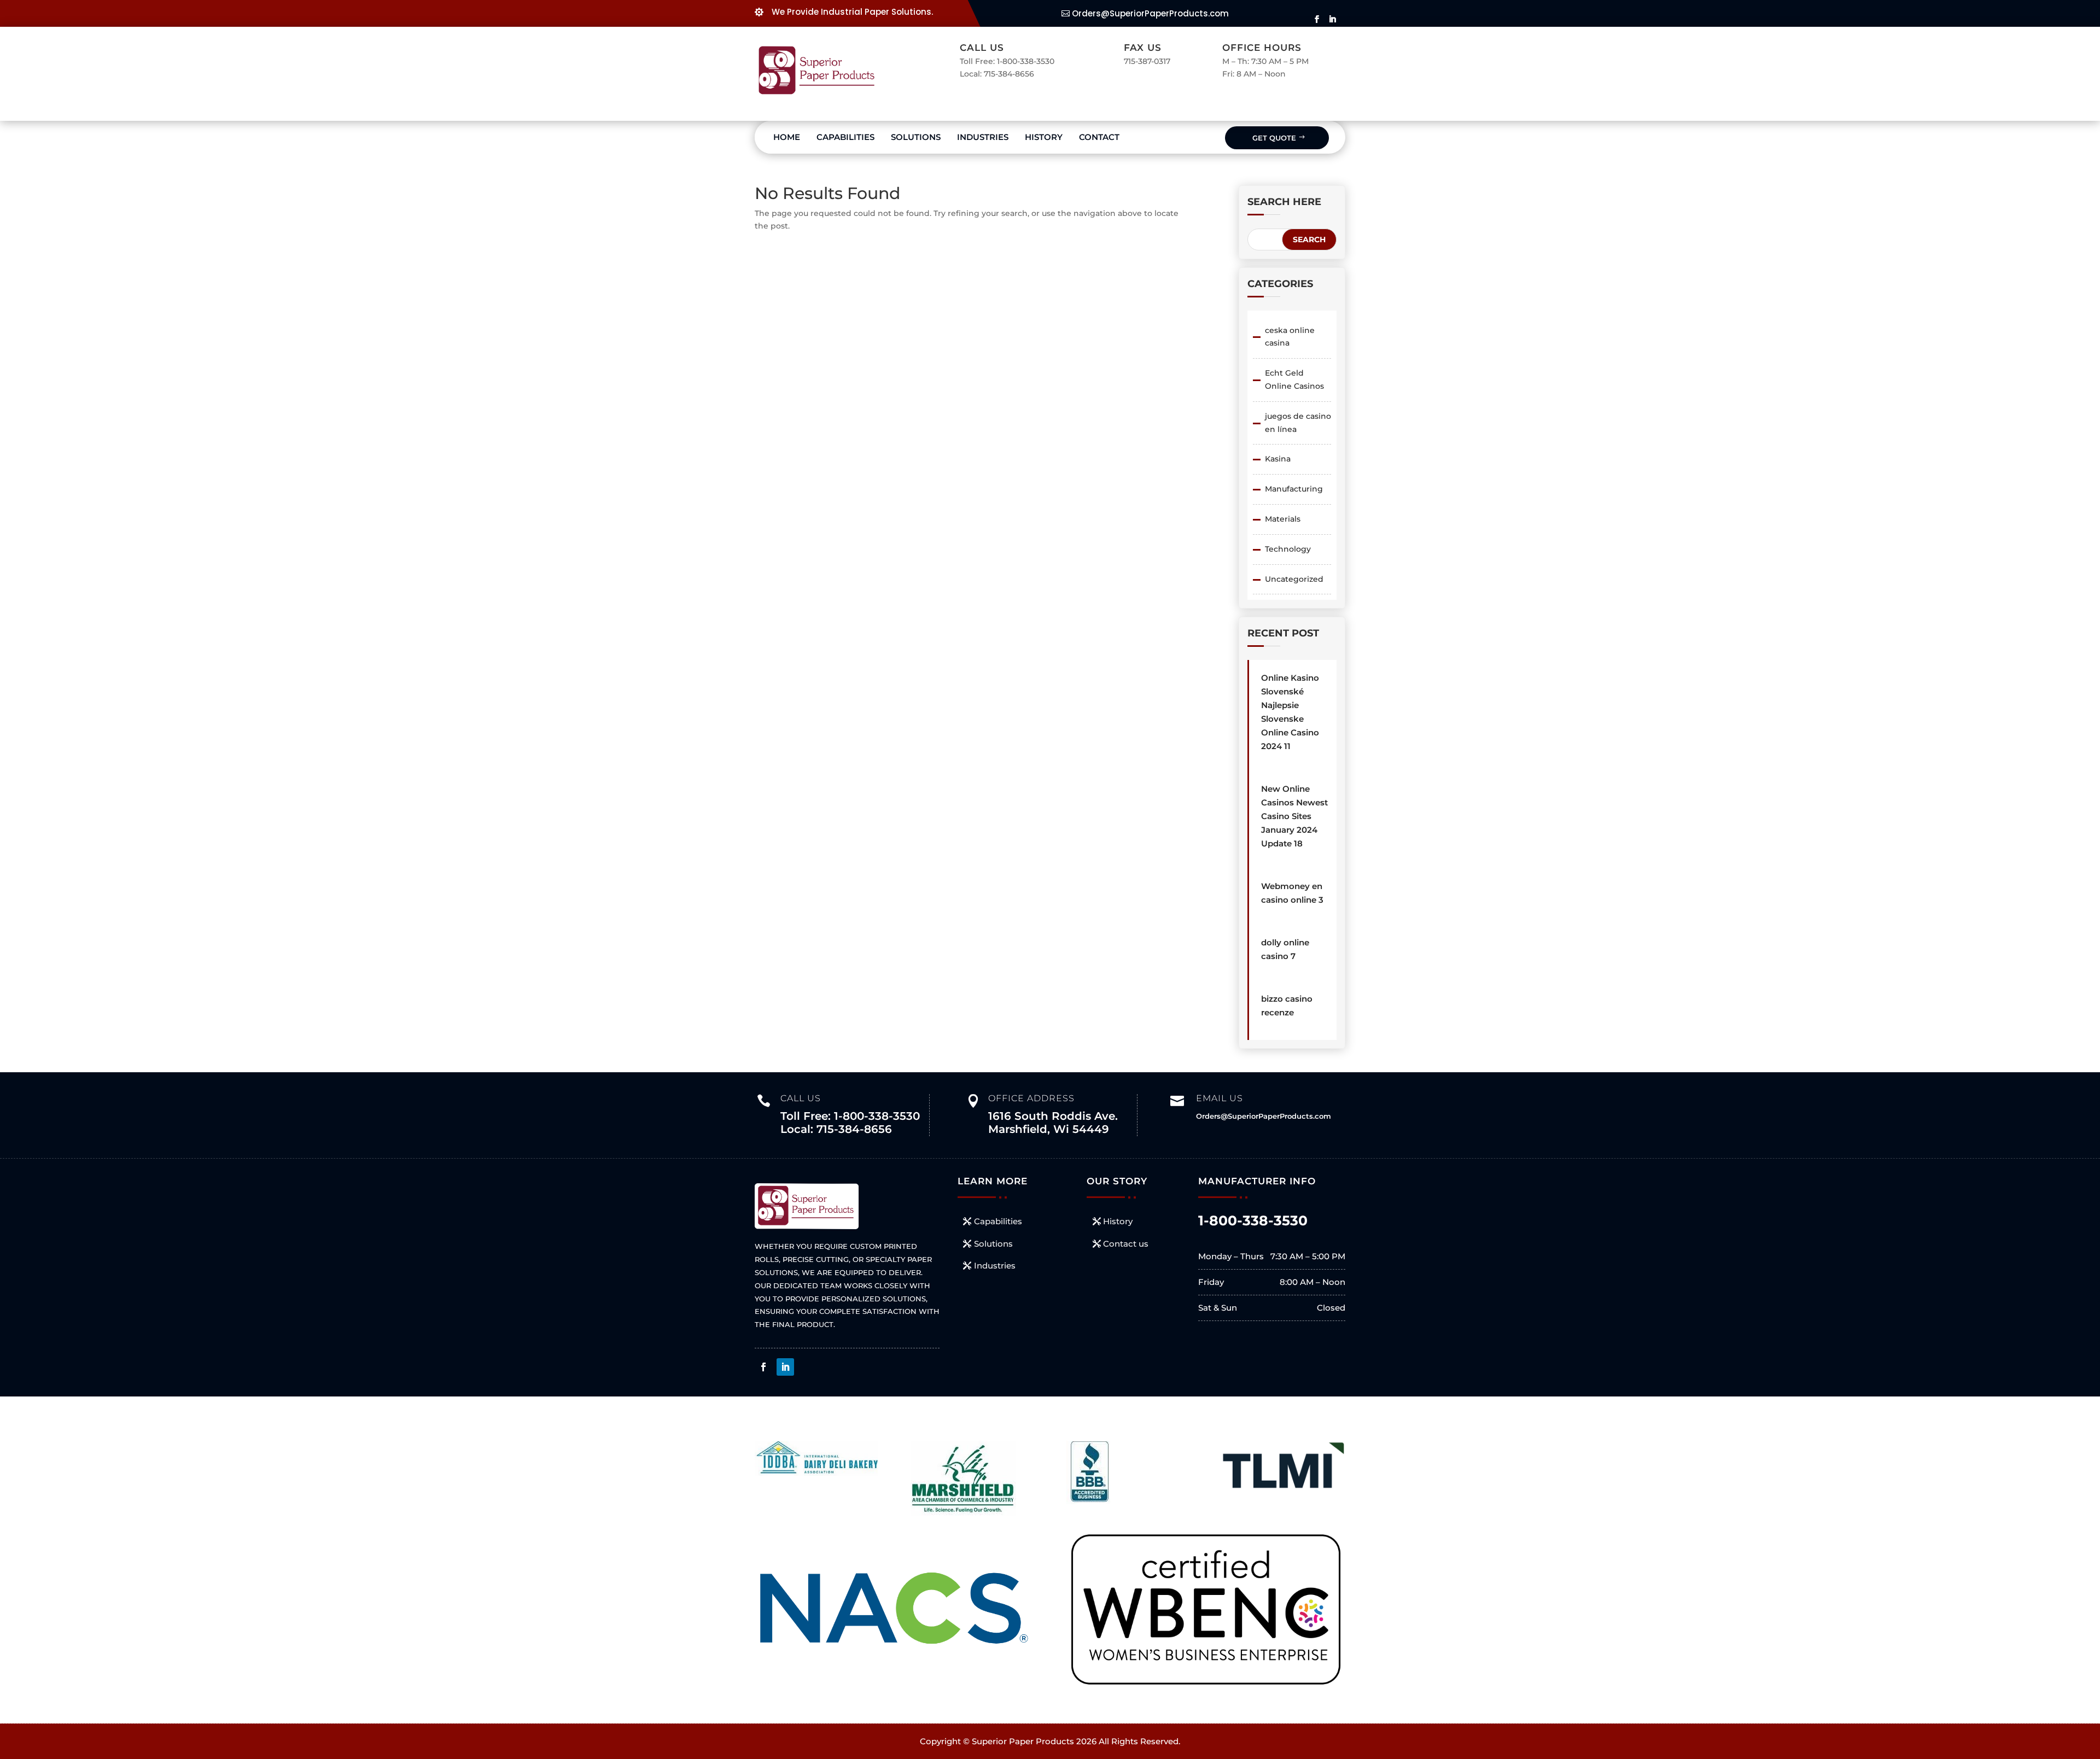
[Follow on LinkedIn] (785, 1367)
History (1044, 137)
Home (787, 137)
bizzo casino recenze (1287, 1006)
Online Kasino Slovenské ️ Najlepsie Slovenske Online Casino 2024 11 (1290, 712)
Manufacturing (1294, 489)
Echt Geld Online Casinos (1294, 379)
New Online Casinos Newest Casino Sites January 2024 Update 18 (1294, 816)
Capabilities (845, 137)
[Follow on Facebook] (763, 1367)
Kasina (1278, 459)
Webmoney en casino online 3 (1292, 893)
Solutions (916, 137)
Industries (983, 137)
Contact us (1126, 1244)
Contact (1099, 137)
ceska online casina (1290, 337)
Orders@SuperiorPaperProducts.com (1150, 13)
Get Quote (1274, 138)
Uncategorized (1294, 579)
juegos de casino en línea (1298, 423)
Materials (1283, 519)
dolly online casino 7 (1285, 949)
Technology (1288, 549)
